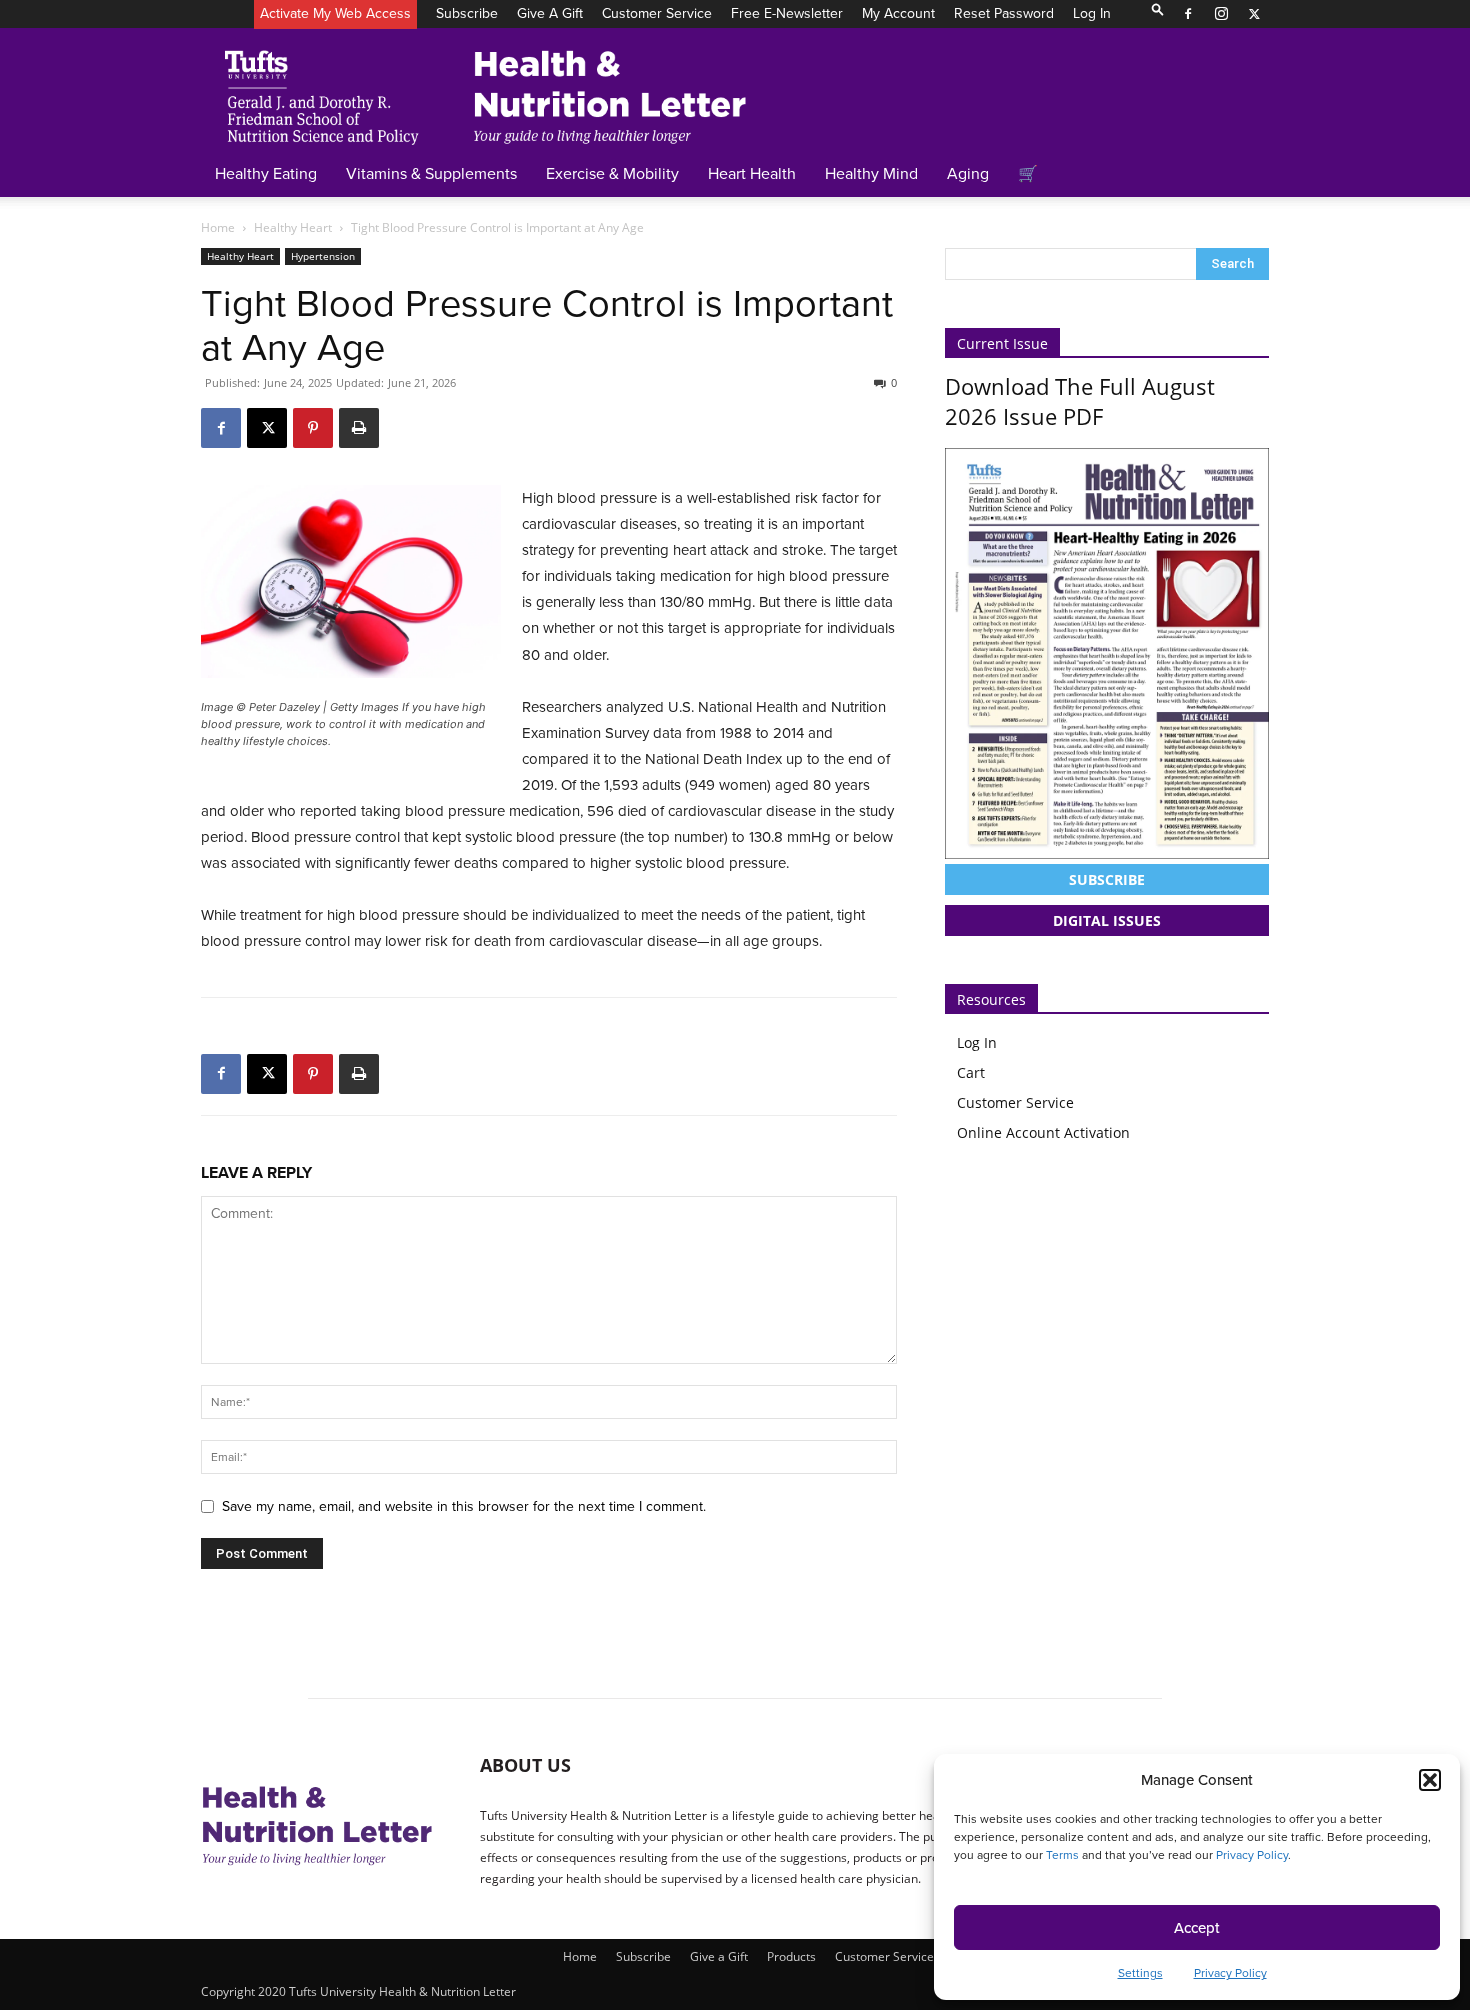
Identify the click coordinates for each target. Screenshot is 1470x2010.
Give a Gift (550, 13)
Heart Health (752, 173)
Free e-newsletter (787, 13)
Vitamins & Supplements (431, 173)
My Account (898, 13)
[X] (1254, 14)
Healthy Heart (293, 227)
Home (218, 227)
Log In (1092, 13)
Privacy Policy (1252, 1854)
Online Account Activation (1043, 1132)
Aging (968, 173)
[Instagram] (1221, 14)
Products (791, 1956)
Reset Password (1004, 13)
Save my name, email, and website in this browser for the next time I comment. (464, 1506)
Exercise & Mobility (612, 173)
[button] (1430, 1780)
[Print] (359, 428)
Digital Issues (1107, 920)
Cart (971, 1072)
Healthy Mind (871, 173)
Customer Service (657, 13)
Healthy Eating (266, 173)
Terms (1062, 1854)
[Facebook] (1188, 14)
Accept (1197, 1927)
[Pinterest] (313, 428)
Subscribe (467, 13)
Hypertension (323, 256)
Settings (1140, 1972)
